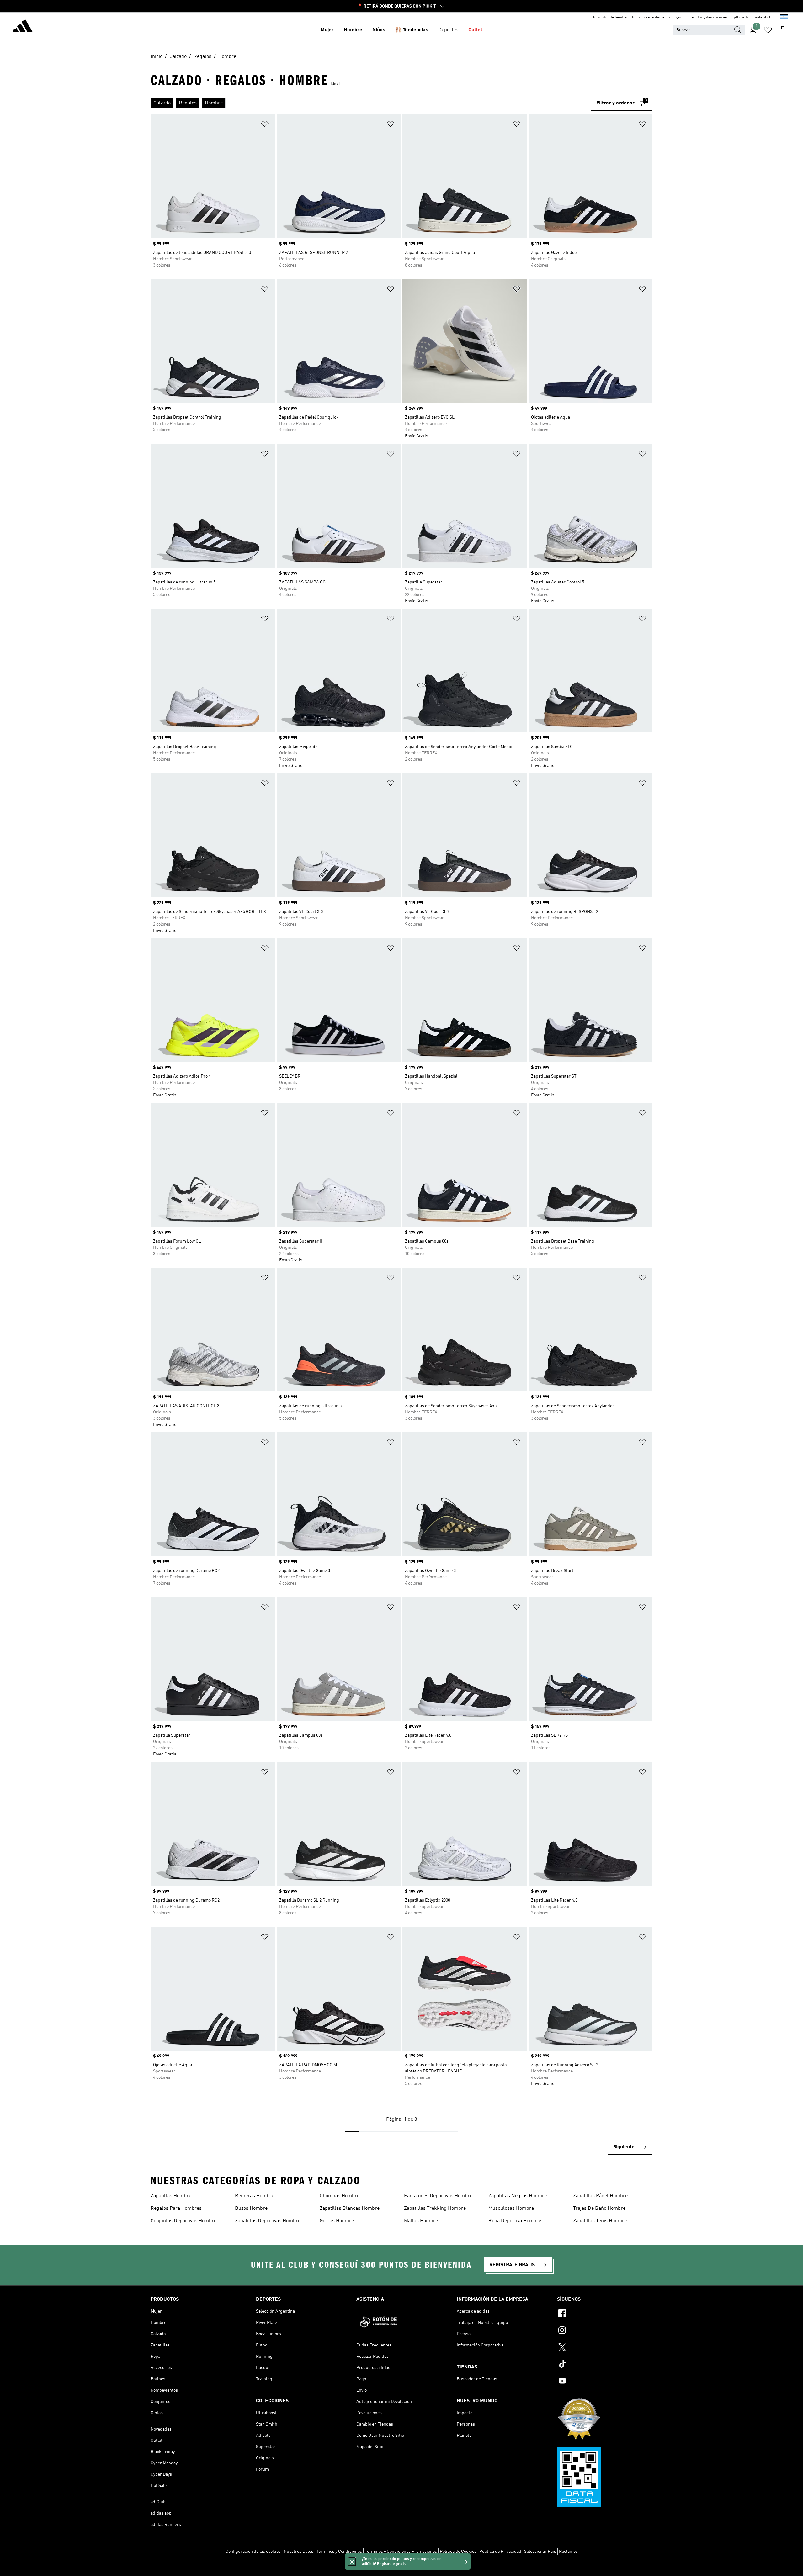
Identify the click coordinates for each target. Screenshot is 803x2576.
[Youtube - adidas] (605, 2382)
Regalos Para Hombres (176, 2209)
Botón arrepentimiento (651, 18)
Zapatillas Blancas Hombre (350, 2209)
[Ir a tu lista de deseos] (768, 30)
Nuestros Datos (298, 2552)
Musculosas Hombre (511, 2209)
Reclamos (568, 2552)
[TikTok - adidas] (605, 2365)
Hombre (353, 30)
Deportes (448, 30)
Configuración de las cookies (253, 2552)
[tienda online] (23, 27)
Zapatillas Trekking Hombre (435, 2209)
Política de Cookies (458, 2552)
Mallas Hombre (421, 2221)
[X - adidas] (605, 2348)
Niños (379, 30)
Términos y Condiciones (339, 2552)
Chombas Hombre (340, 2196)
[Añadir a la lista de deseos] (265, 125)
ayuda (680, 18)
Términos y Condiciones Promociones (401, 2552)
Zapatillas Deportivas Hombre (268, 2221)
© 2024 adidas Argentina (401, 2568)
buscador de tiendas (610, 18)
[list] (371, 103)
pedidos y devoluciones (709, 18)
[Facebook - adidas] (605, 2314)
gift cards (741, 18)
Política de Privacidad (500, 2552)
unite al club (764, 18)
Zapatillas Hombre (171, 2196)
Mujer (327, 30)
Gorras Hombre (337, 2221)
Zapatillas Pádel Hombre (600, 2196)
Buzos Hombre (251, 2209)
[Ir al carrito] (783, 30)
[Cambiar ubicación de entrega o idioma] (784, 18)
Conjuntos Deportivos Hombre (183, 2221)
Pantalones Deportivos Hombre (438, 2196)
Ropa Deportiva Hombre (515, 2221)
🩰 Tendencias (412, 30)
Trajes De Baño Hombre (599, 2209)
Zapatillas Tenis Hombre (600, 2221)
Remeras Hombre (255, 2196)
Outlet (475, 30)
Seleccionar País (540, 2552)
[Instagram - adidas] (605, 2331)
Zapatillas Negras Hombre (518, 2196)
